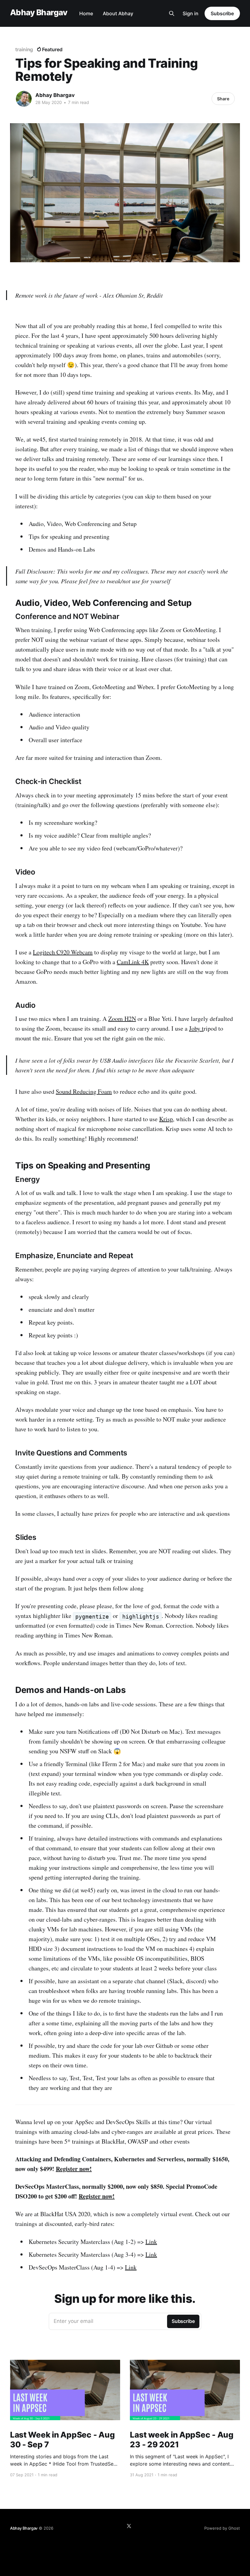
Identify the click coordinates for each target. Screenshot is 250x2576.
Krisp (166, 1119)
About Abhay (118, 13)
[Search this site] (172, 13)
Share (223, 99)
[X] (129, 2526)
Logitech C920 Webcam (63, 952)
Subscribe (222, 13)
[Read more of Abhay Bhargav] (24, 99)
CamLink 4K (133, 962)
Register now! (74, 2169)
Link (151, 2242)
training (24, 49)
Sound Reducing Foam (84, 1091)
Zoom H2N (122, 1019)
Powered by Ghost (222, 2528)
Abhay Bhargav (39, 13)
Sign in (191, 13)
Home (86, 13)
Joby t (196, 1028)
